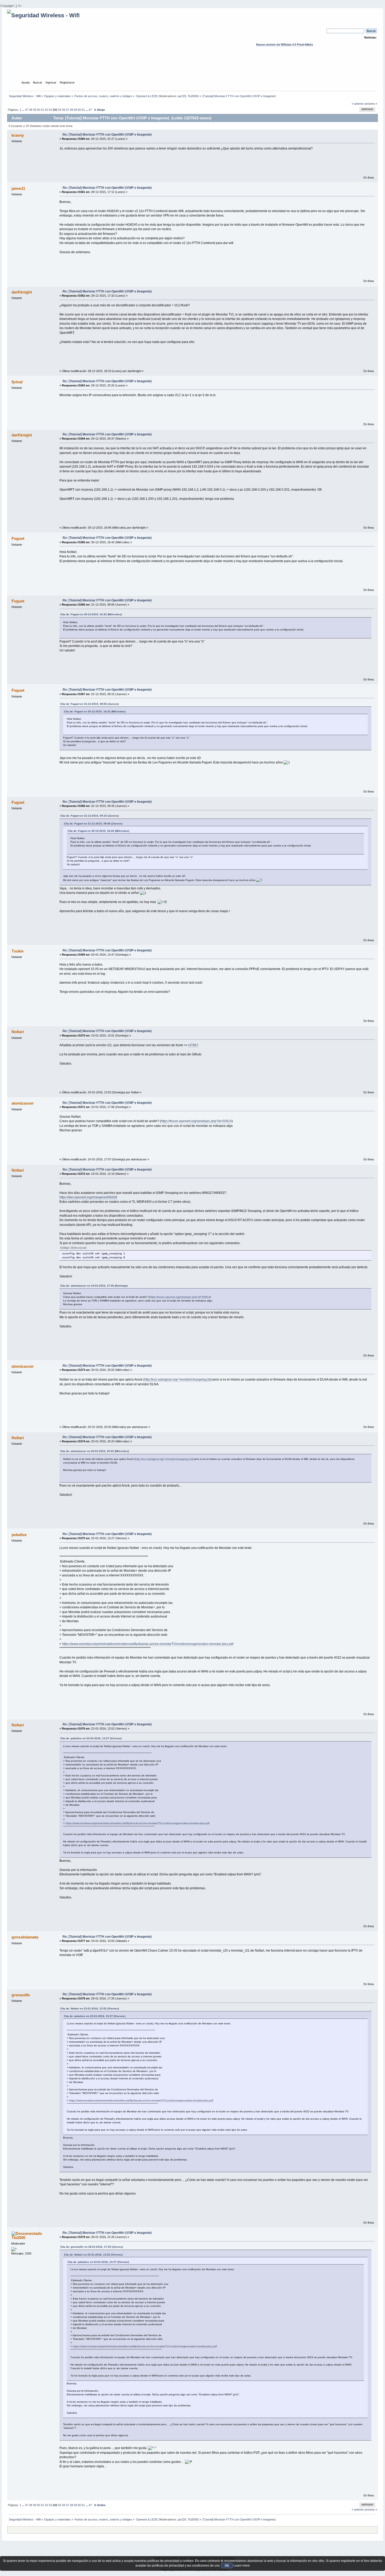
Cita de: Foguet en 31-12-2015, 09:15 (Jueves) (89, 816)
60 (79, 110)
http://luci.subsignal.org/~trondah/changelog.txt (177, 1380)
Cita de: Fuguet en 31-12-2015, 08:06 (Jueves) (89, 704)
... (24, 110)
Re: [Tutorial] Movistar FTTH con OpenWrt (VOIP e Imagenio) (107, 135)
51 (42, 110)
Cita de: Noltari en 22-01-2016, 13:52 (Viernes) (90, 2009)
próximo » (371, 104)
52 (46, 110)
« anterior (358, 104)
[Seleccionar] (79, 1248)
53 (50, 110)
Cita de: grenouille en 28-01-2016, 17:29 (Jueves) (92, 2247)
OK (227, 2566)
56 (64, 110)
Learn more (242, 2566)
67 (90, 110)
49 (35, 110)
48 (31, 110)
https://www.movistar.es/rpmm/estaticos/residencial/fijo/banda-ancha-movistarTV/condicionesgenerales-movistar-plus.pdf (148, 1644)
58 (71, 110)
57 (68, 110)
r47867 (193, 1045)
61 (83, 110)
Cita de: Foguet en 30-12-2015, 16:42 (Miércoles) (91, 614)
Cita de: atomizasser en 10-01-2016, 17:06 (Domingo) (94, 1286)
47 (27, 110)
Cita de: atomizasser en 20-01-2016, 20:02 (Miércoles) (95, 1451)
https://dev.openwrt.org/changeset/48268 (88, 1197)
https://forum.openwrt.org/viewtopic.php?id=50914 (196, 1121)
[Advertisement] (192, 68)
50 (38, 110)
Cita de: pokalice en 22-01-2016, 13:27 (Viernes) (91, 1738)
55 (60, 110)
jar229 (182, 96)
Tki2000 (193, 96)
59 (75, 110)
